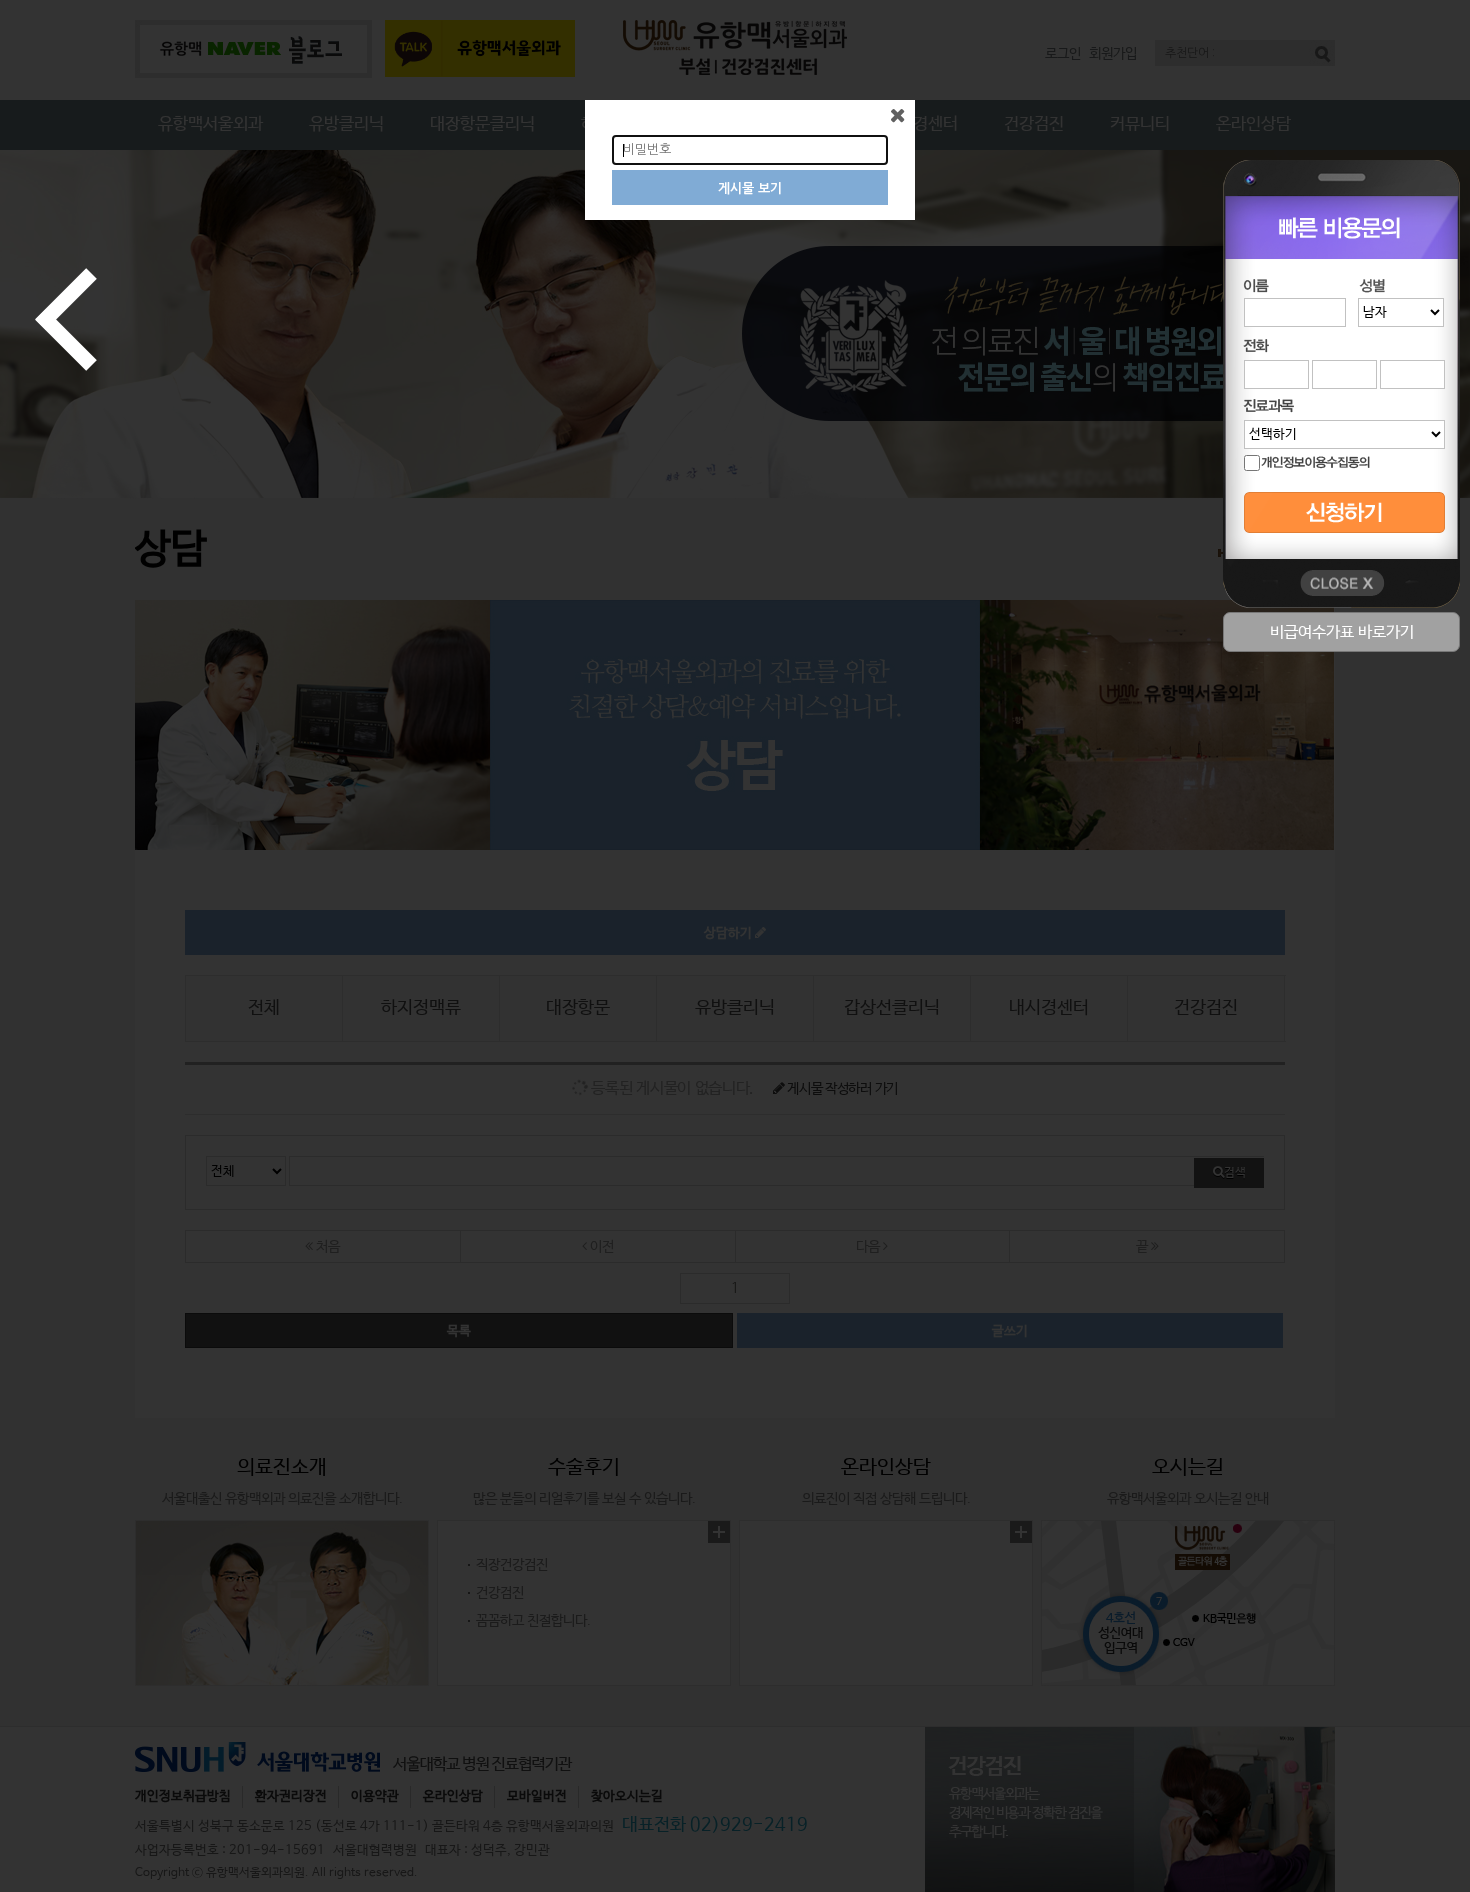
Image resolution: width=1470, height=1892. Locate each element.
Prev (67, 319)
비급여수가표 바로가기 (1342, 632)
